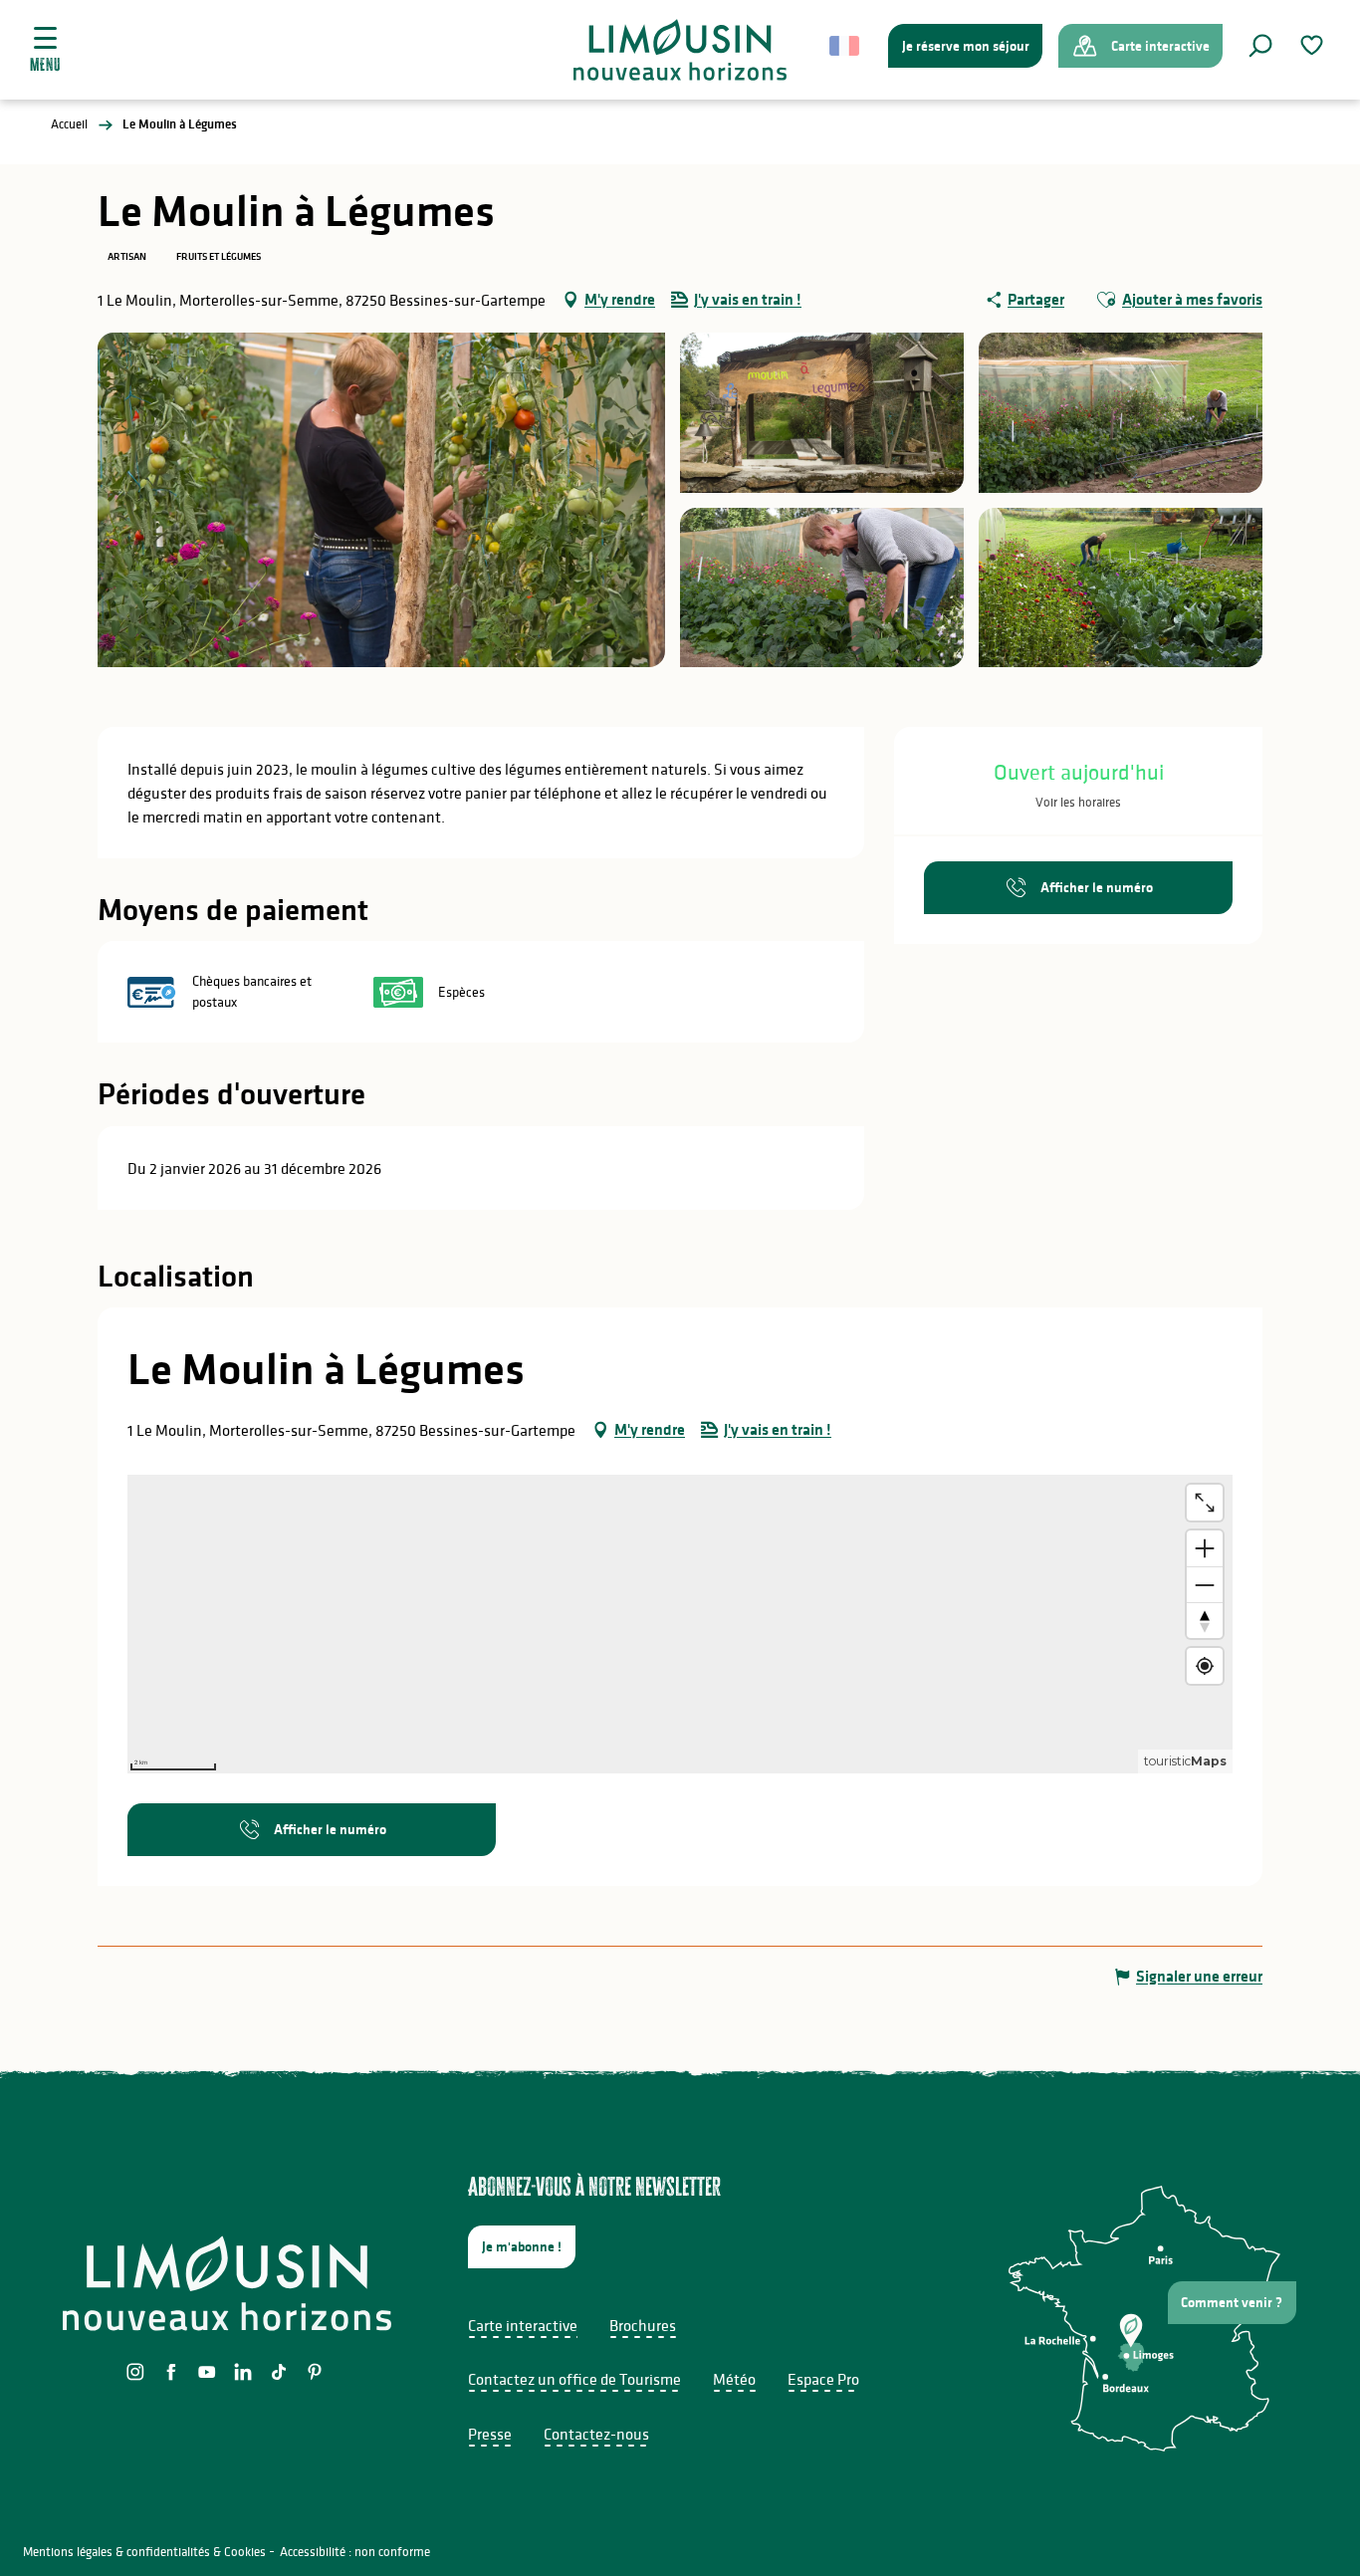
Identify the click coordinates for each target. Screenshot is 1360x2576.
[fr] (846, 46)
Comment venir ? (1232, 2302)
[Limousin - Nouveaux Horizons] (680, 50)
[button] (1260, 46)
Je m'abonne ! (522, 2246)
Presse (490, 2434)
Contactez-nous (596, 2434)
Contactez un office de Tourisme (574, 2379)
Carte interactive (523, 2325)
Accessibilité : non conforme (355, 2552)
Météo (734, 2379)
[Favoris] (1314, 45)
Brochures (643, 2325)
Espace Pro (823, 2379)
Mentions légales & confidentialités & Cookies (144, 2552)
